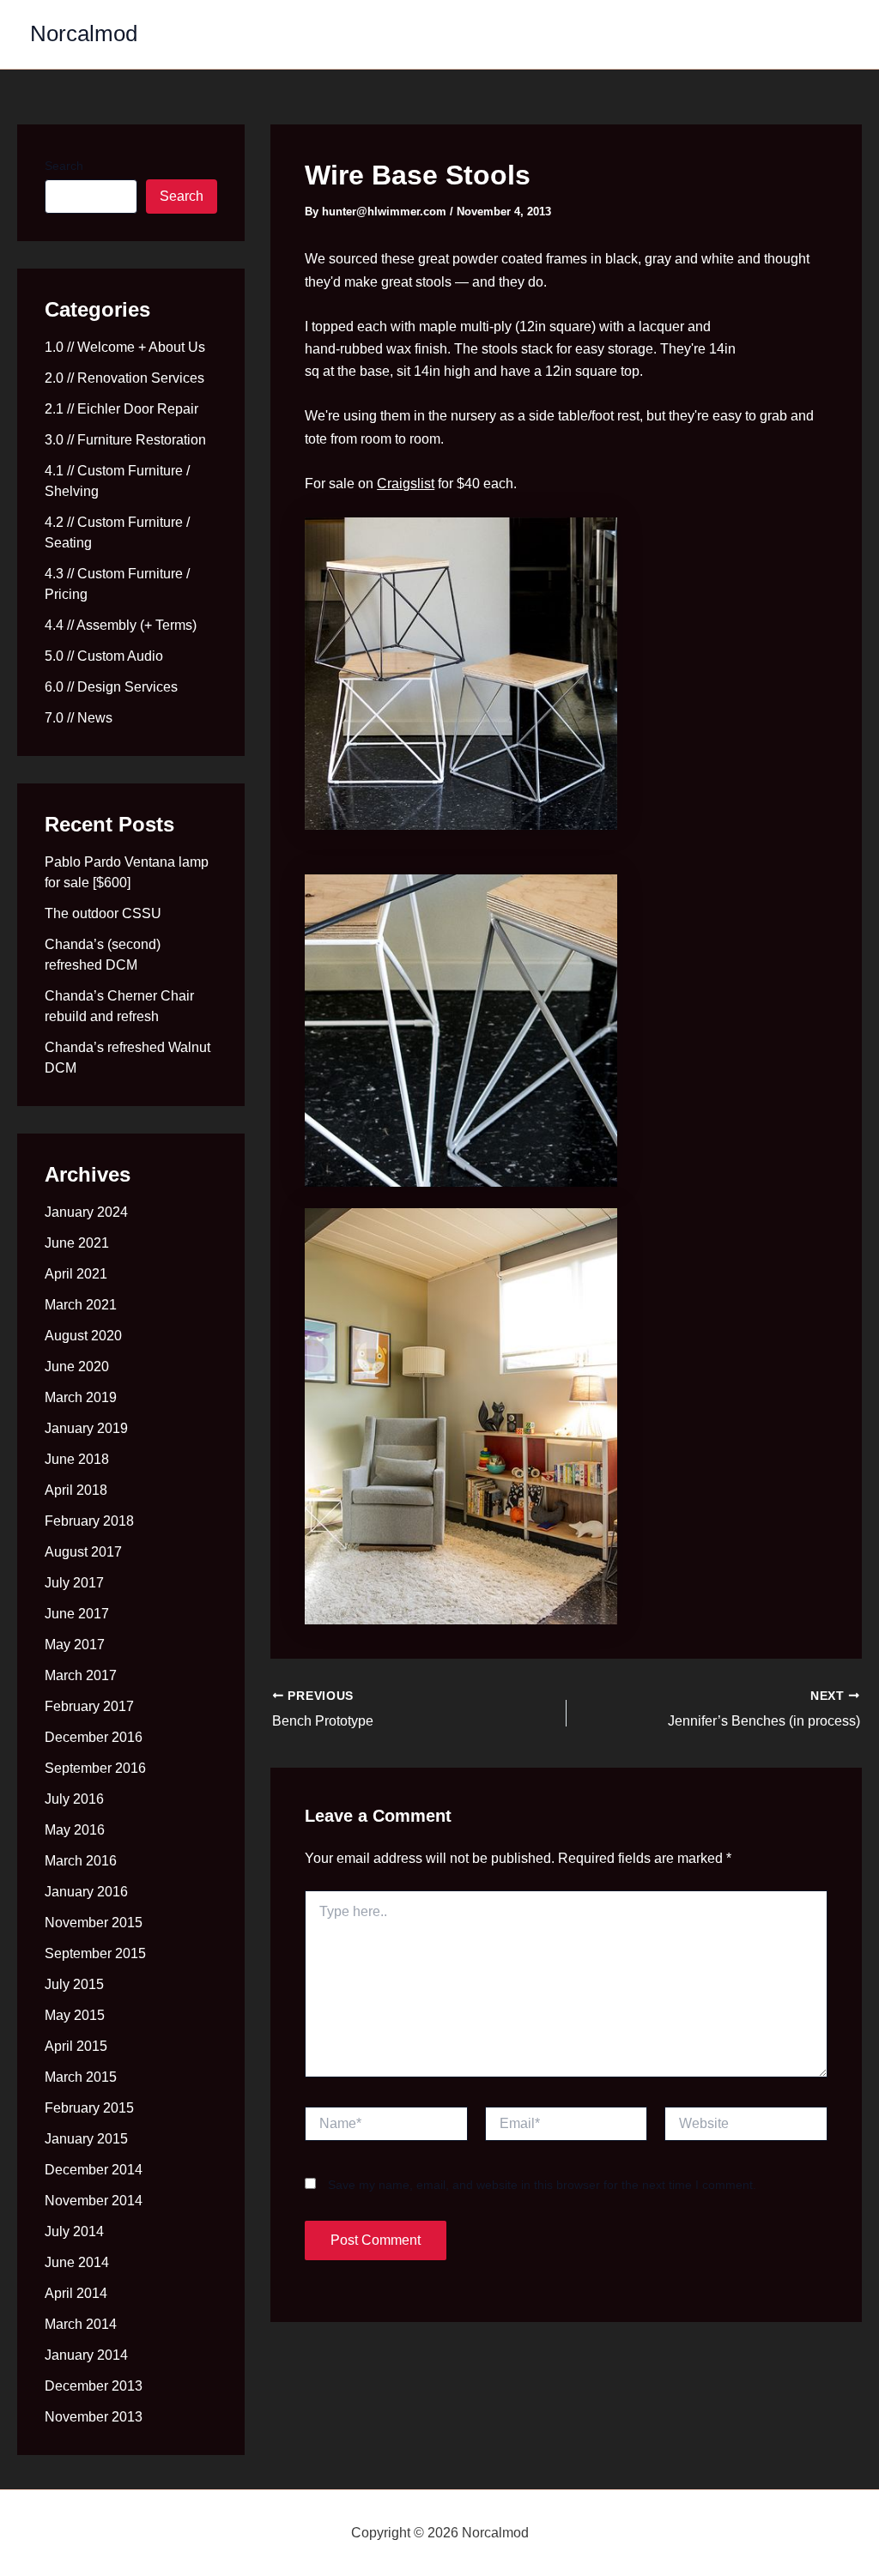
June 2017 (77, 1614)
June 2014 (77, 2262)
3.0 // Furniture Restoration (125, 440)
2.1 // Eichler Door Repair (121, 409)
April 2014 (76, 2293)
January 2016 (86, 1892)
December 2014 (94, 2170)
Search (64, 166)
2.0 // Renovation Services (124, 378)
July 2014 (74, 2231)
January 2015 (86, 2139)
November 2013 (94, 2417)
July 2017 (74, 1583)
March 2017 (81, 1675)
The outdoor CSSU (103, 913)
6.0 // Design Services (111, 687)
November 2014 (94, 2201)
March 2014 (81, 2324)
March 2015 (81, 2077)
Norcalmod (84, 33)
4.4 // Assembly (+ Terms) (121, 625)
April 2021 (76, 1274)
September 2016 (95, 1768)
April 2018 (76, 1490)
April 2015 (76, 2046)
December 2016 (94, 1737)
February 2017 (89, 1706)
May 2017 (75, 1645)
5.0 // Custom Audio (104, 656)
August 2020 (83, 1336)
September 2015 (95, 1953)
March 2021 (81, 1305)
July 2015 (74, 1984)
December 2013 (94, 2386)
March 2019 (81, 1397)
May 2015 (75, 2015)
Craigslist (406, 484)
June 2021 (77, 1243)
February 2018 (89, 1521)
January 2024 (86, 1212)
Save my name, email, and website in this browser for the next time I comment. (542, 2185)
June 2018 (77, 1459)
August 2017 (83, 1552)
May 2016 (75, 1830)
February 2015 (89, 2108)
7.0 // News (79, 718)
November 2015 (94, 1923)
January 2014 (86, 2355)
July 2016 (74, 1799)
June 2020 (77, 1367)
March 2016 (81, 1861)
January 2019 (86, 1428)
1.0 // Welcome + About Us (125, 347)
